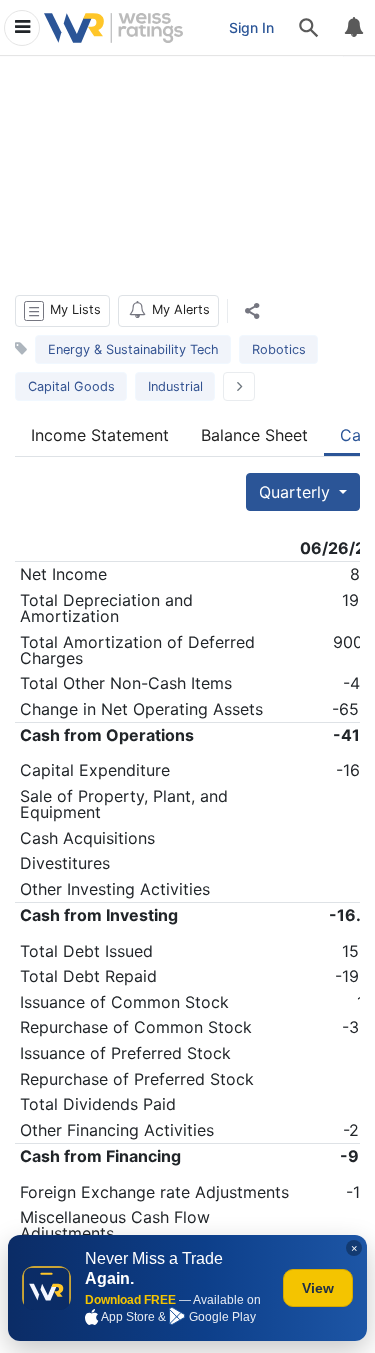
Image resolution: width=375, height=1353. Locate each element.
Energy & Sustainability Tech (133, 349)
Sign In (251, 27)
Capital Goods (71, 386)
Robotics (279, 349)
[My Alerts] (353, 28)
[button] (62, 311)
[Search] (309, 28)
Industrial (175, 386)
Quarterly (297, 492)
